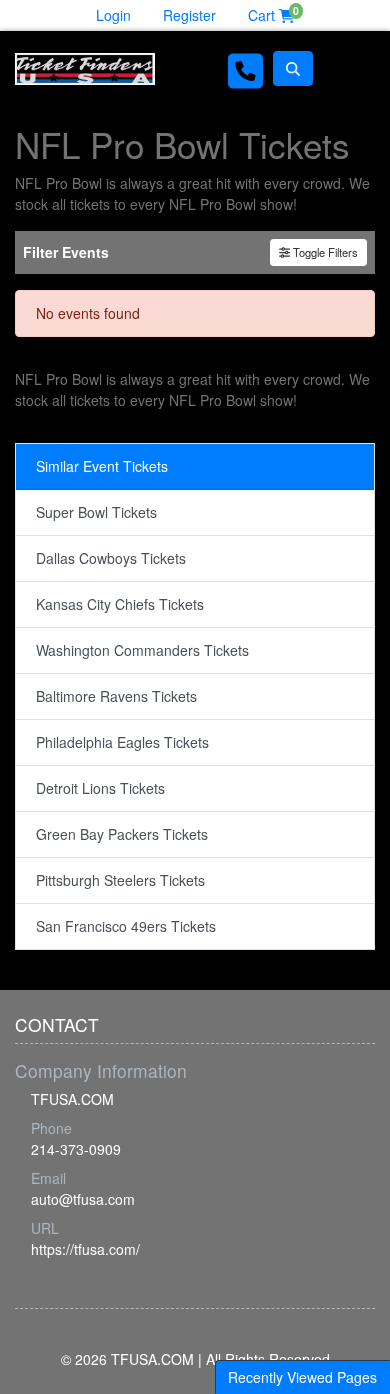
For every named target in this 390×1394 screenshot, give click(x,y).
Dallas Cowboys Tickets (111, 558)
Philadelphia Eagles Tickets (122, 742)
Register (189, 15)
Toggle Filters (324, 252)
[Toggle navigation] (349, 69)
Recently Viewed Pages (302, 1377)
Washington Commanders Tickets (142, 650)
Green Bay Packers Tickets (122, 834)
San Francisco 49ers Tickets (126, 926)
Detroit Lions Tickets (100, 788)
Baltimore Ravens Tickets (116, 696)
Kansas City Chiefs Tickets (120, 604)
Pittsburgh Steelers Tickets (120, 880)
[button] (293, 68)
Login (113, 15)
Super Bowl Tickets (96, 512)
